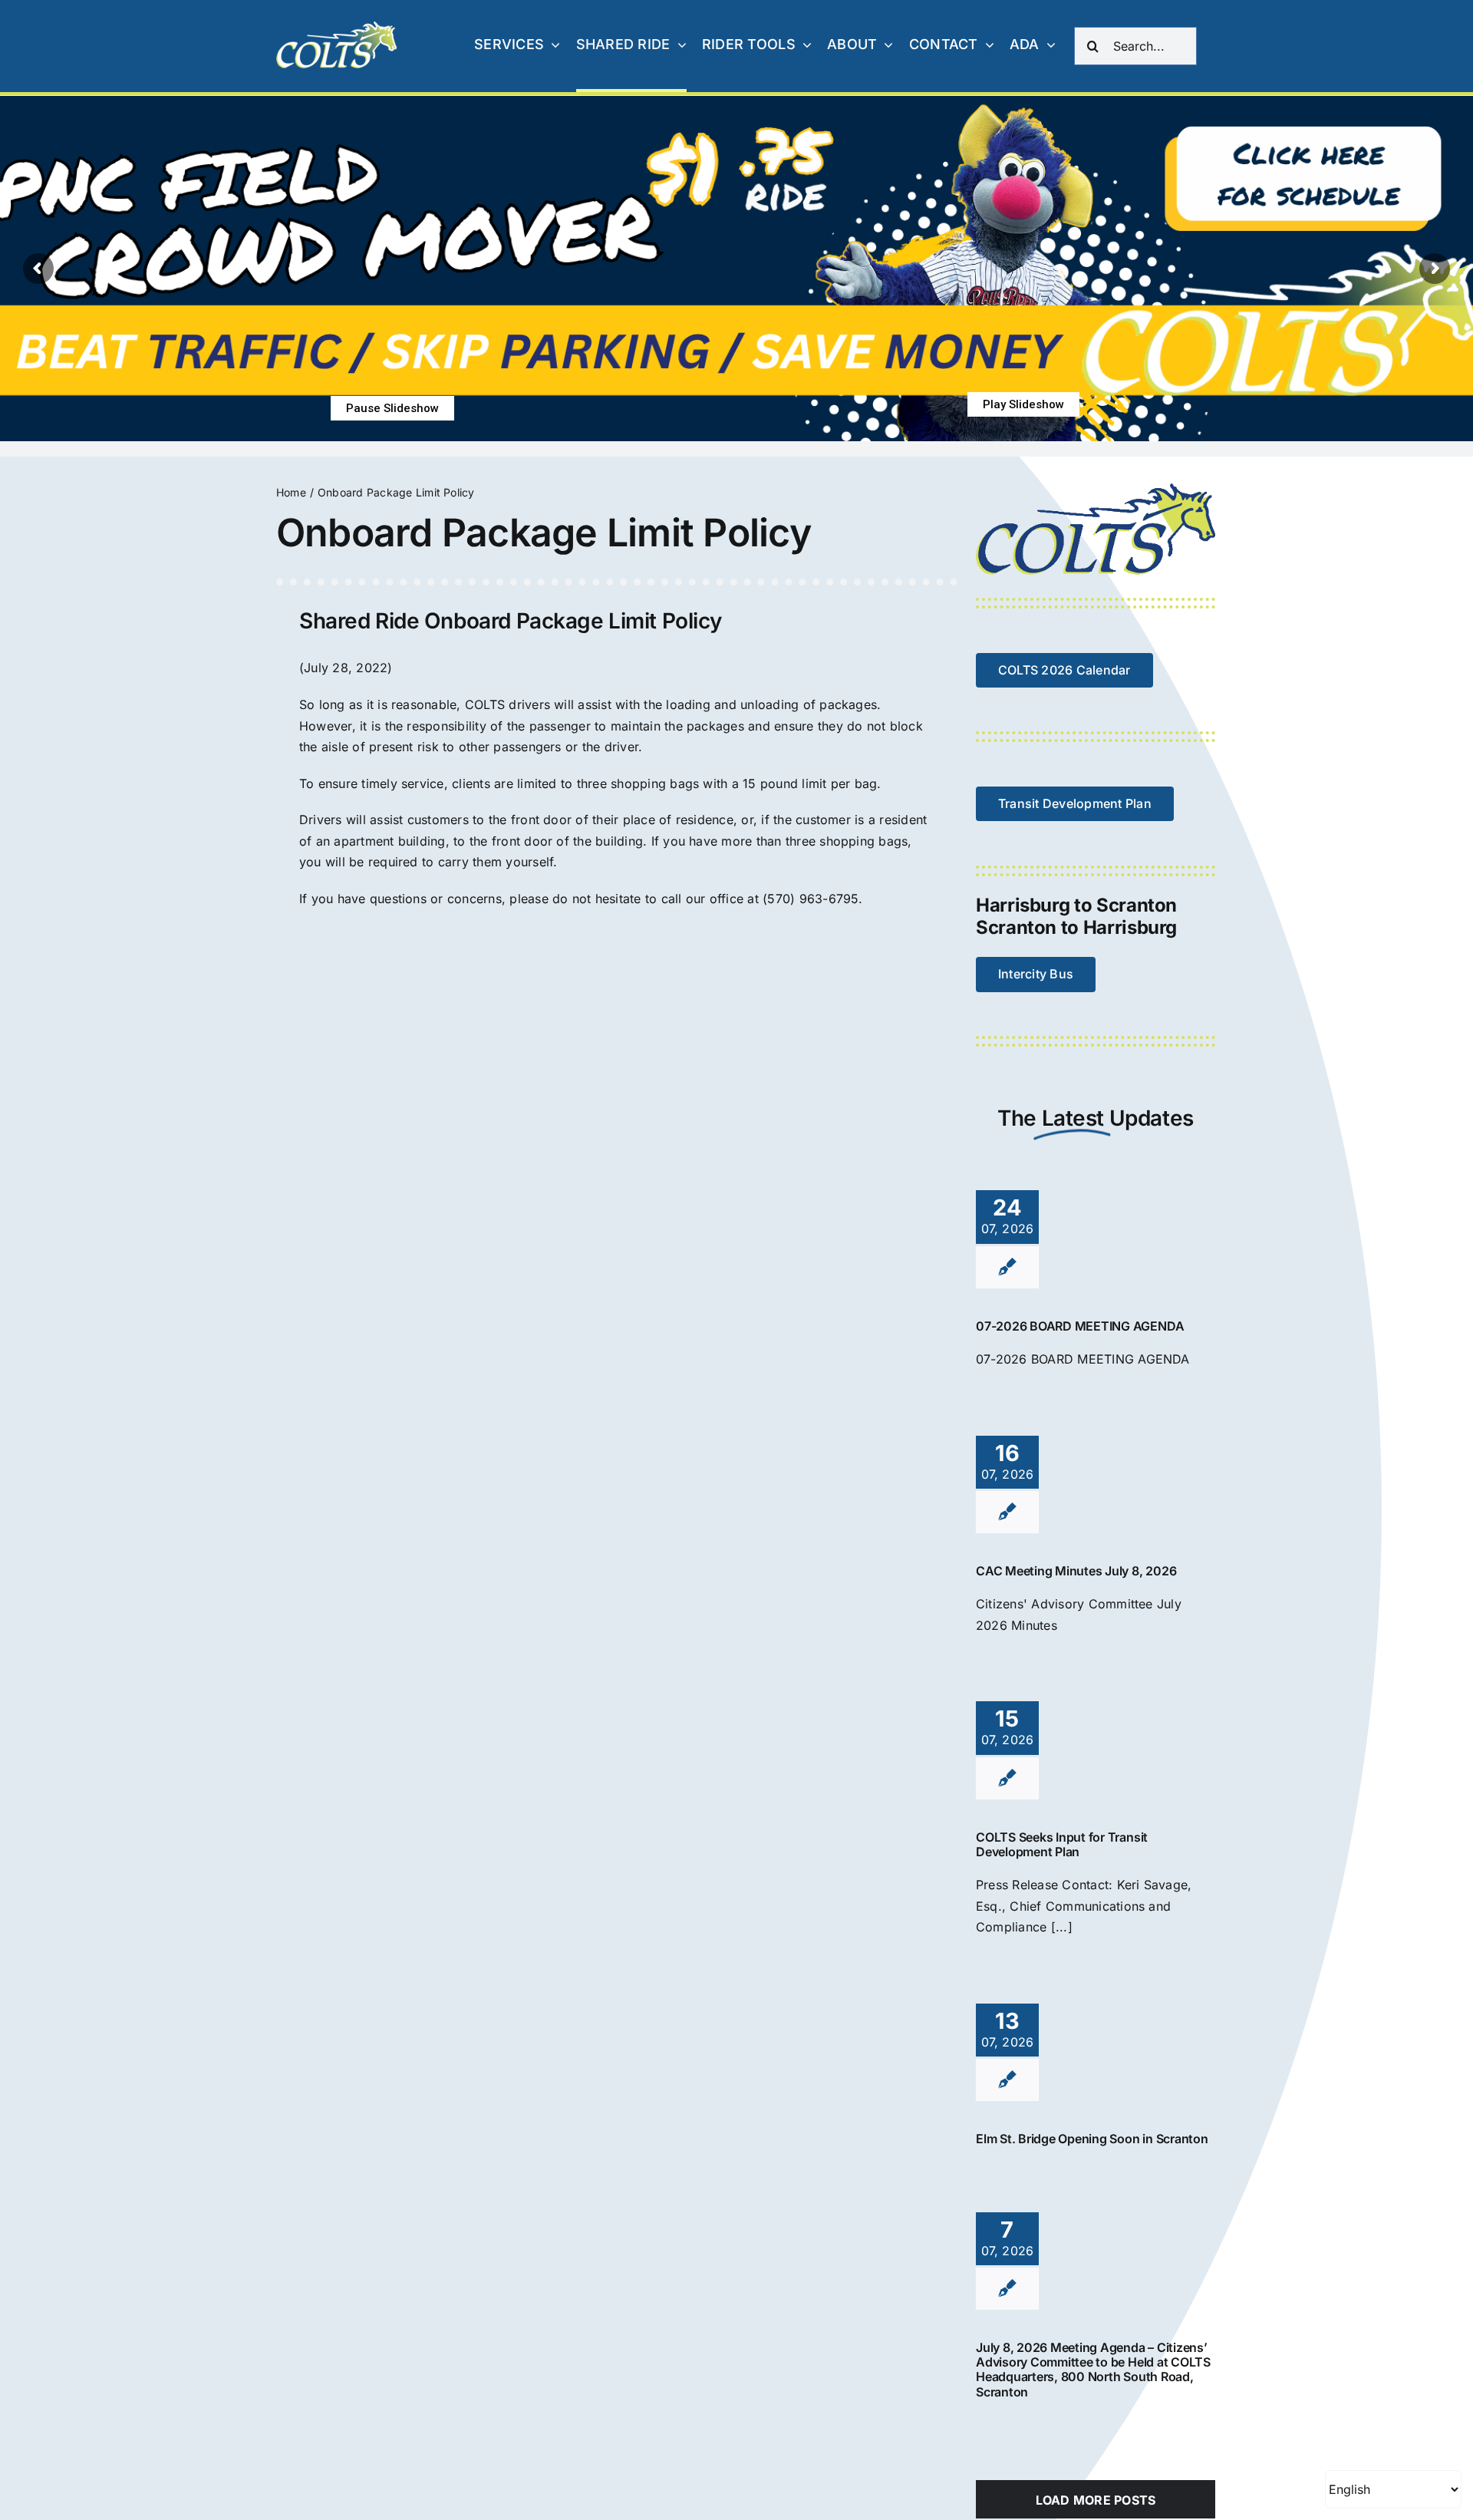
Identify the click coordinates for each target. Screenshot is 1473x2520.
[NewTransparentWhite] (338, 28)
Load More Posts (1096, 2500)
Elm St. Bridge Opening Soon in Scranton (1092, 2139)
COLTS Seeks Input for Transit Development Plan (1062, 1844)
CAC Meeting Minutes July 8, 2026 (1076, 1571)
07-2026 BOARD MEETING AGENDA (1080, 1326)
